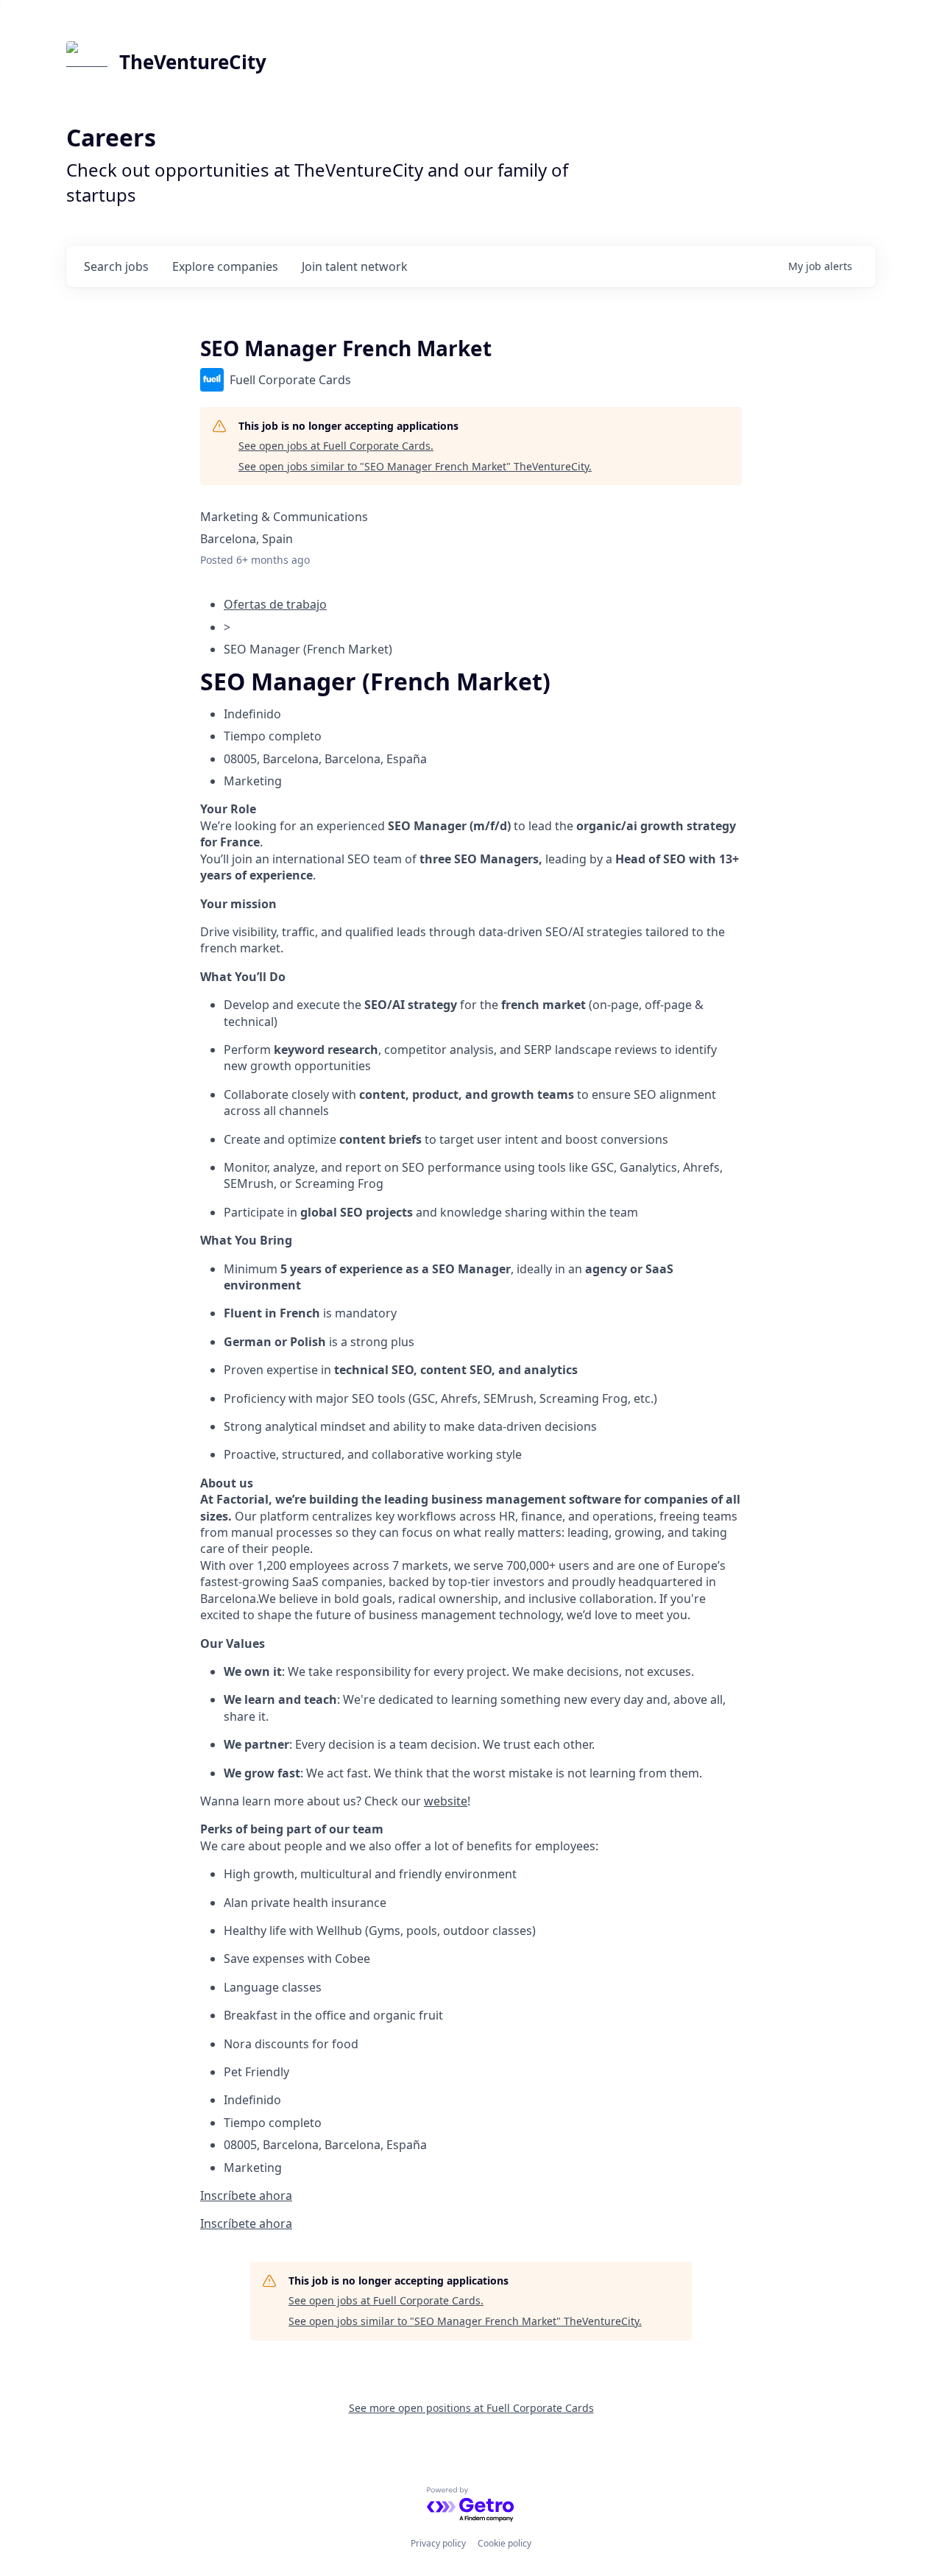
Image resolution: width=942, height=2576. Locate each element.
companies (225, 266)
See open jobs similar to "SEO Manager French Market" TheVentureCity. (415, 466)
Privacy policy (438, 2543)
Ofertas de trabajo (275, 604)
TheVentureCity (193, 62)
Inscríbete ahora (246, 2195)
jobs (116, 266)
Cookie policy (504, 2543)
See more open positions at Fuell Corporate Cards (471, 2408)
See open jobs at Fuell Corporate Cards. (336, 446)
